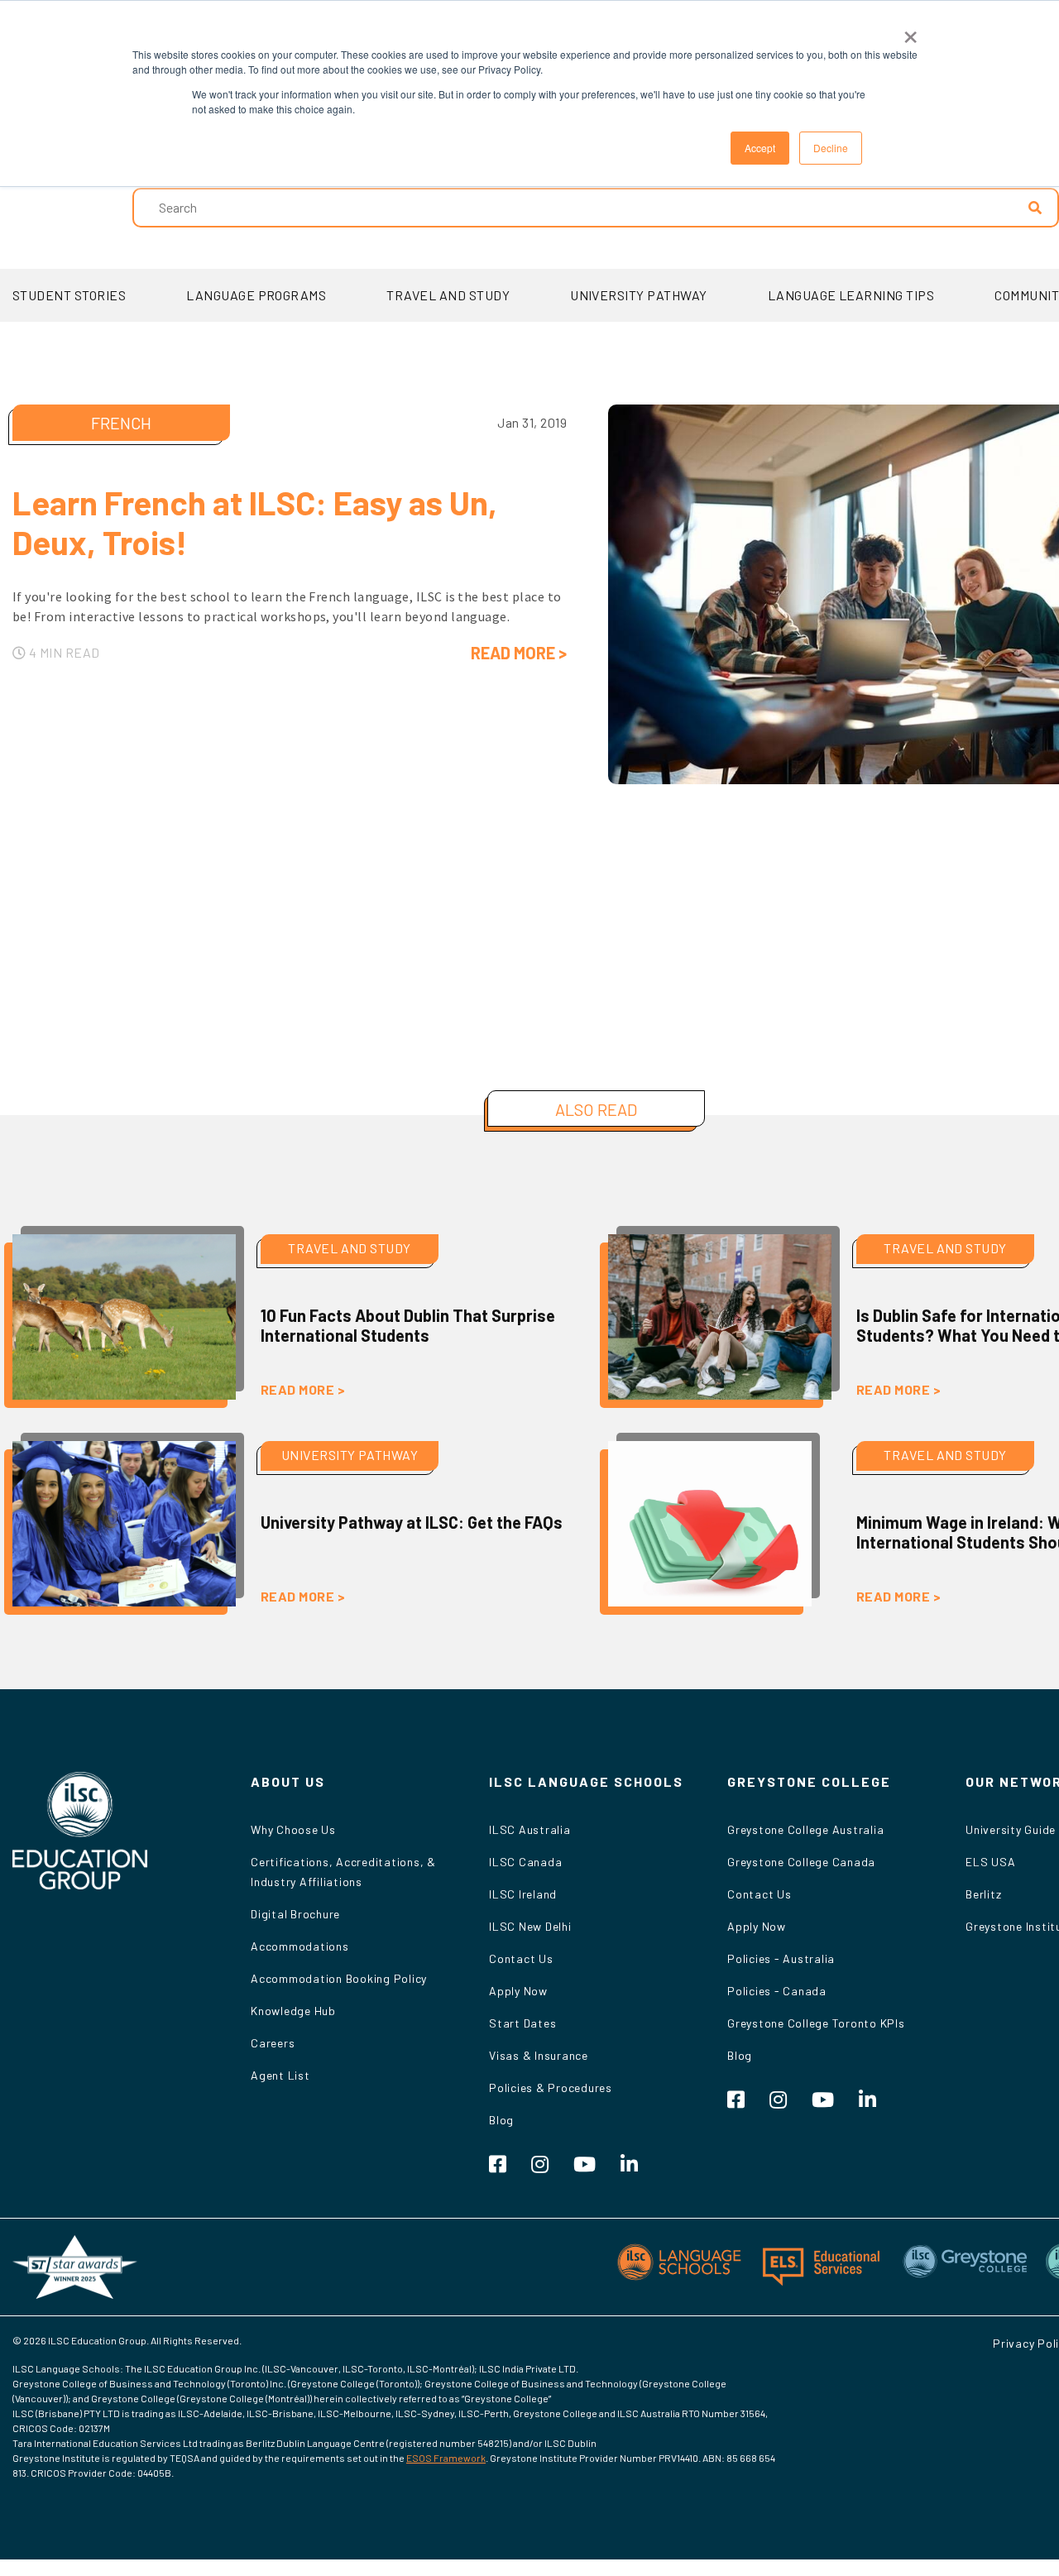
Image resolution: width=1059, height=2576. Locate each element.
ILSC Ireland (523, 1894)
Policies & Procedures (551, 2088)
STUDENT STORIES (69, 295)
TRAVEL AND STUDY (448, 295)
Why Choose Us (293, 1829)
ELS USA (990, 1862)
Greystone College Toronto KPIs (816, 2023)
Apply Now (518, 1991)
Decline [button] (831, 148)
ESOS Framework (446, 2458)
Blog (501, 2120)
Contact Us (521, 1958)
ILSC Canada (525, 1862)
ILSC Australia (530, 1829)
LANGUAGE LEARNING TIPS (851, 295)
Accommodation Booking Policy (339, 1978)
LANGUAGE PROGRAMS (256, 295)
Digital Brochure (295, 1914)
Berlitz (983, 1894)
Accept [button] (760, 148)
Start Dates (522, 2023)
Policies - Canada (777, 1991)
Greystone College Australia (805, 1829)
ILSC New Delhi (530, 1926)
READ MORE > (519, 653)
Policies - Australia (781, 1958)
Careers (273, 2043)
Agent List (280, 2075)
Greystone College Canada (801, 1862)
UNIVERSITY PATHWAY (639, 295)
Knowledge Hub (293, 2011)
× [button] (910, 31)
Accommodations (300, 1946)
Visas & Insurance (539, 2055)
